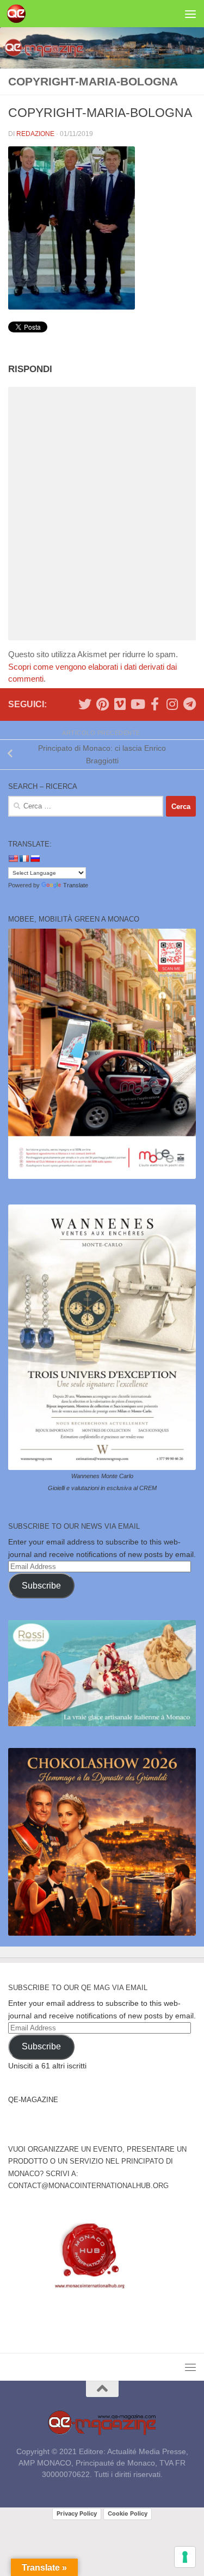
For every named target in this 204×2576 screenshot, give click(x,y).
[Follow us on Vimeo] (120, 704)
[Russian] (35, 858)
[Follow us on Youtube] (137, 704)
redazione (35, 134)
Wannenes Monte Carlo (102, 1476)
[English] (13, 858)
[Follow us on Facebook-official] (154, 704)
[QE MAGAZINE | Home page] (19, 14)
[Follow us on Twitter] (85, 704)
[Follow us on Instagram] (172, 704)
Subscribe (41, 1586)
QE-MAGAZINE (33, 2100)
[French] (24, 858)
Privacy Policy (77, 2513)
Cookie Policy (128, 2513)
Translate (76, 885)
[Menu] (190, 14)
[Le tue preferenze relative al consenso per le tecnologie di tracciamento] (185, 2557)
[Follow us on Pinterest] (102, 704)
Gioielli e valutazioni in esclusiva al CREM (102, 1488)
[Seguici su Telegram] (189, 704)
